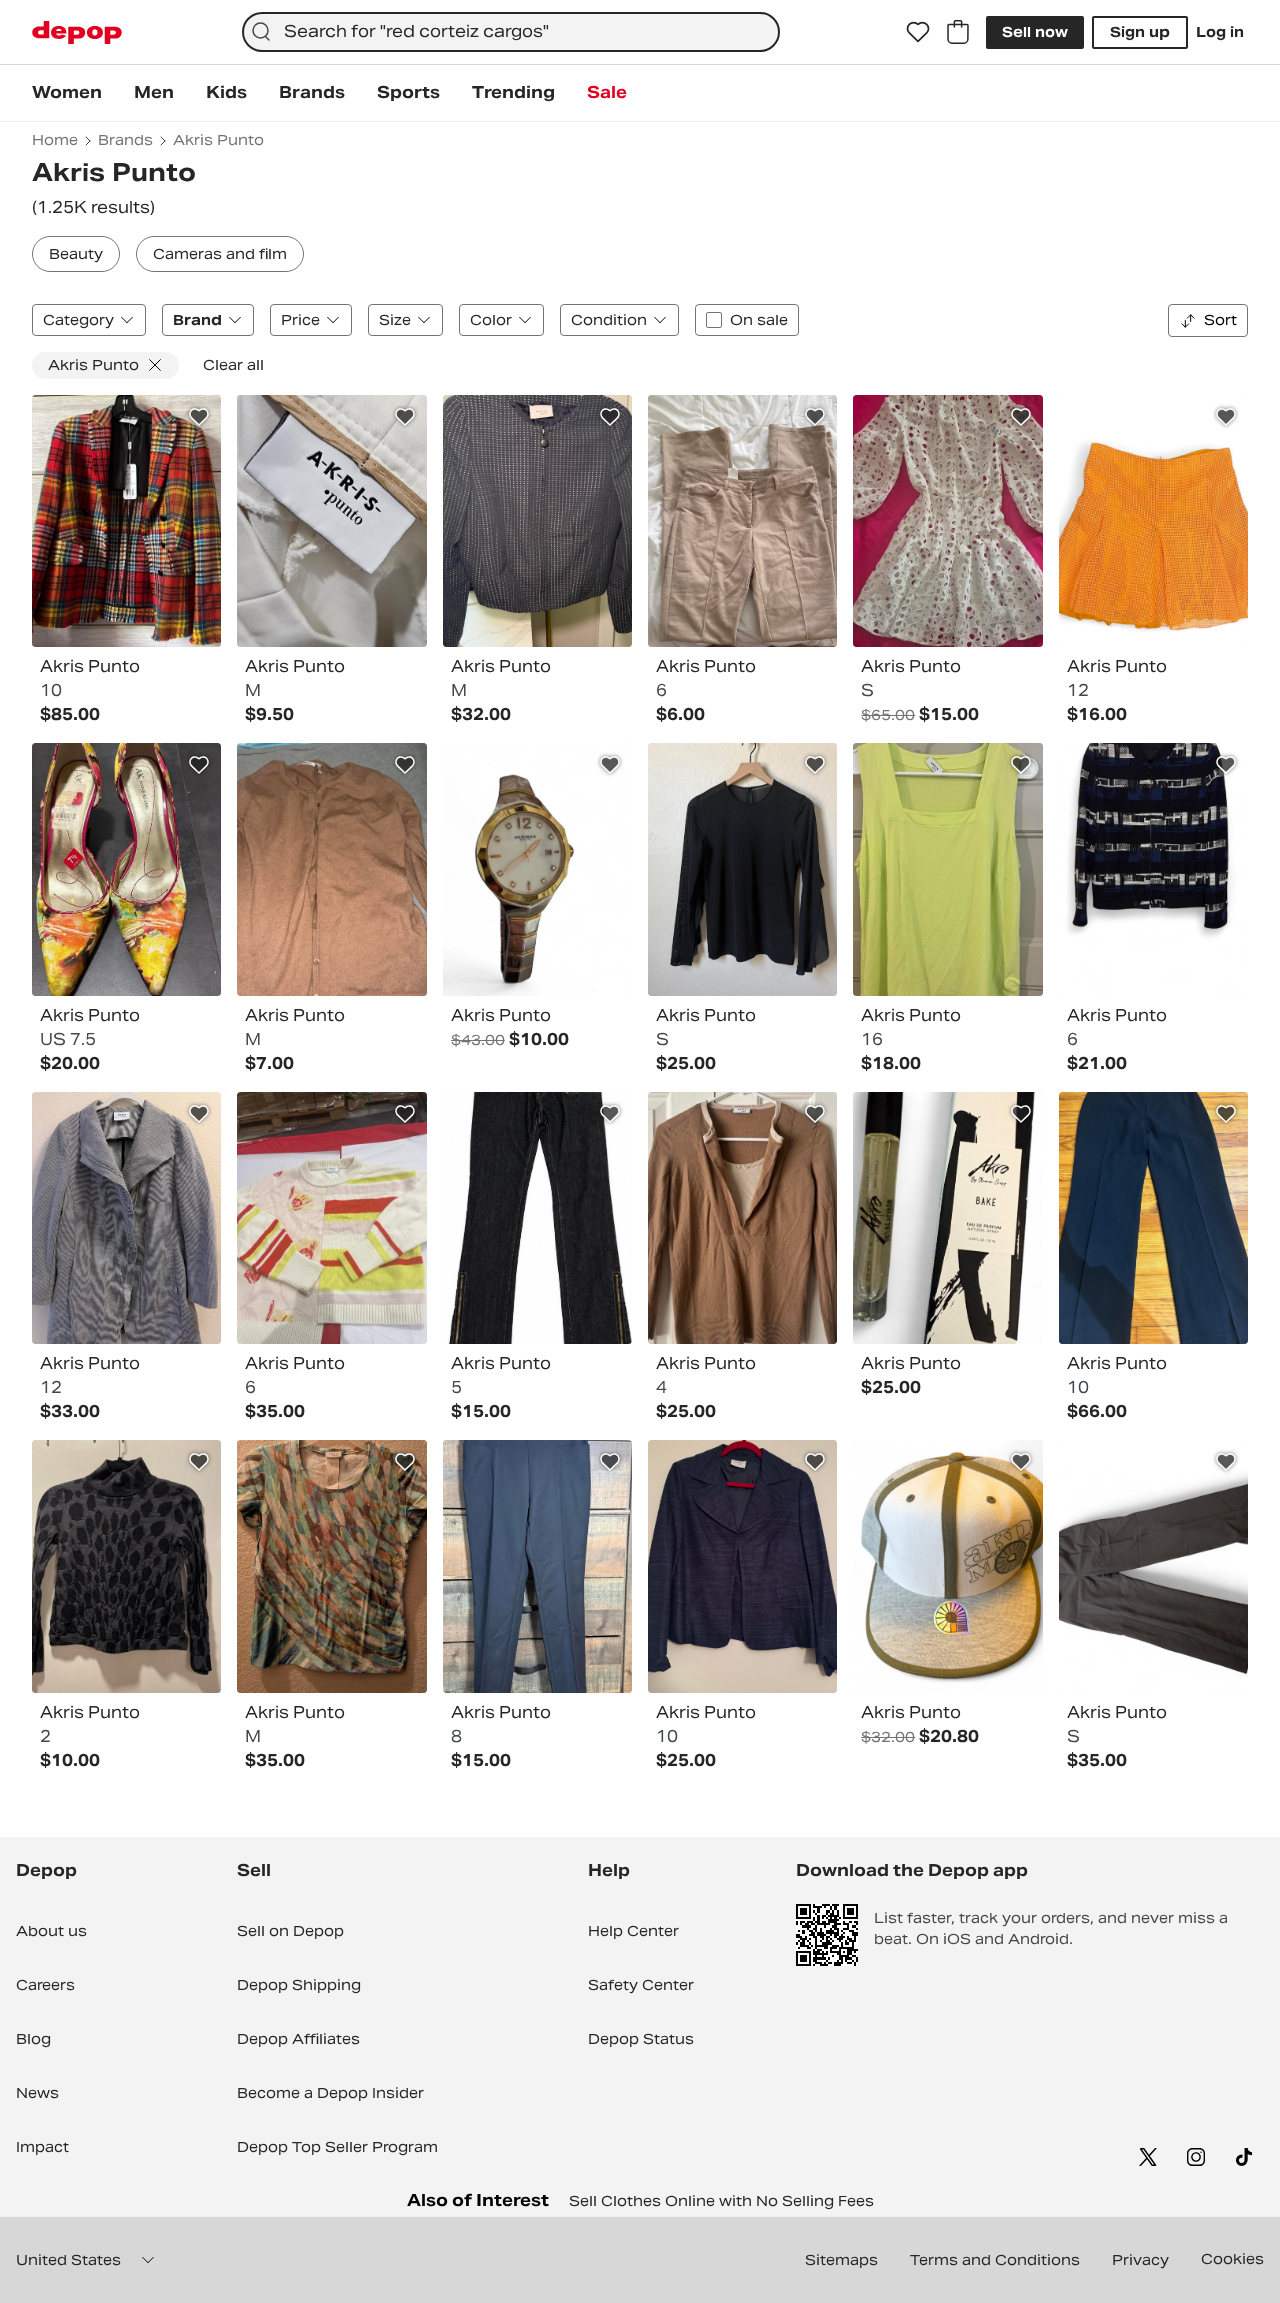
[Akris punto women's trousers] (537, 1566)
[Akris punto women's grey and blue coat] (126, 1218)
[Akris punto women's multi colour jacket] (126, 521)
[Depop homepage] (77, 32)
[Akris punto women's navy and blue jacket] (742, 1566)
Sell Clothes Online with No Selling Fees (721, 2201)
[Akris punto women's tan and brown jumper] (742, 1218)
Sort (1220, 320)
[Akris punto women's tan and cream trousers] (742, 521)
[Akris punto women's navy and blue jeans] (537, 1218)
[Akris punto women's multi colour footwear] (126, 869)
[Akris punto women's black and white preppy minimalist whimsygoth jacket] (537, 521)
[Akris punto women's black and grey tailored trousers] (1153, 1566)
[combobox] (511, 32)
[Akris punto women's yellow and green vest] (947, 869)
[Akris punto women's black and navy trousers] (1153, 1218)
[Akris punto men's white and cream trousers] (331, 521)
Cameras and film (220, 254)
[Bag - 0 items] (958, 32)
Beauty (76, 254)
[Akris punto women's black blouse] (742, 869)
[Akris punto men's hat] (947, 1566)
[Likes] (918, 32)
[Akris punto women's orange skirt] (1153, 521)
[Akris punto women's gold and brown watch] (537, 869)
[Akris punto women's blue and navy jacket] (1153, 869)
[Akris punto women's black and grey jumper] (126, 1566)
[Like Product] (199, 417)
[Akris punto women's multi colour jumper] (331, 1218)
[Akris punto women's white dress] (947, 521)
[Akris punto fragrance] (947, 1218)
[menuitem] (67, 93)
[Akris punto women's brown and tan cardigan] (331, 869)
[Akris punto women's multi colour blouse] (331, 1566)
